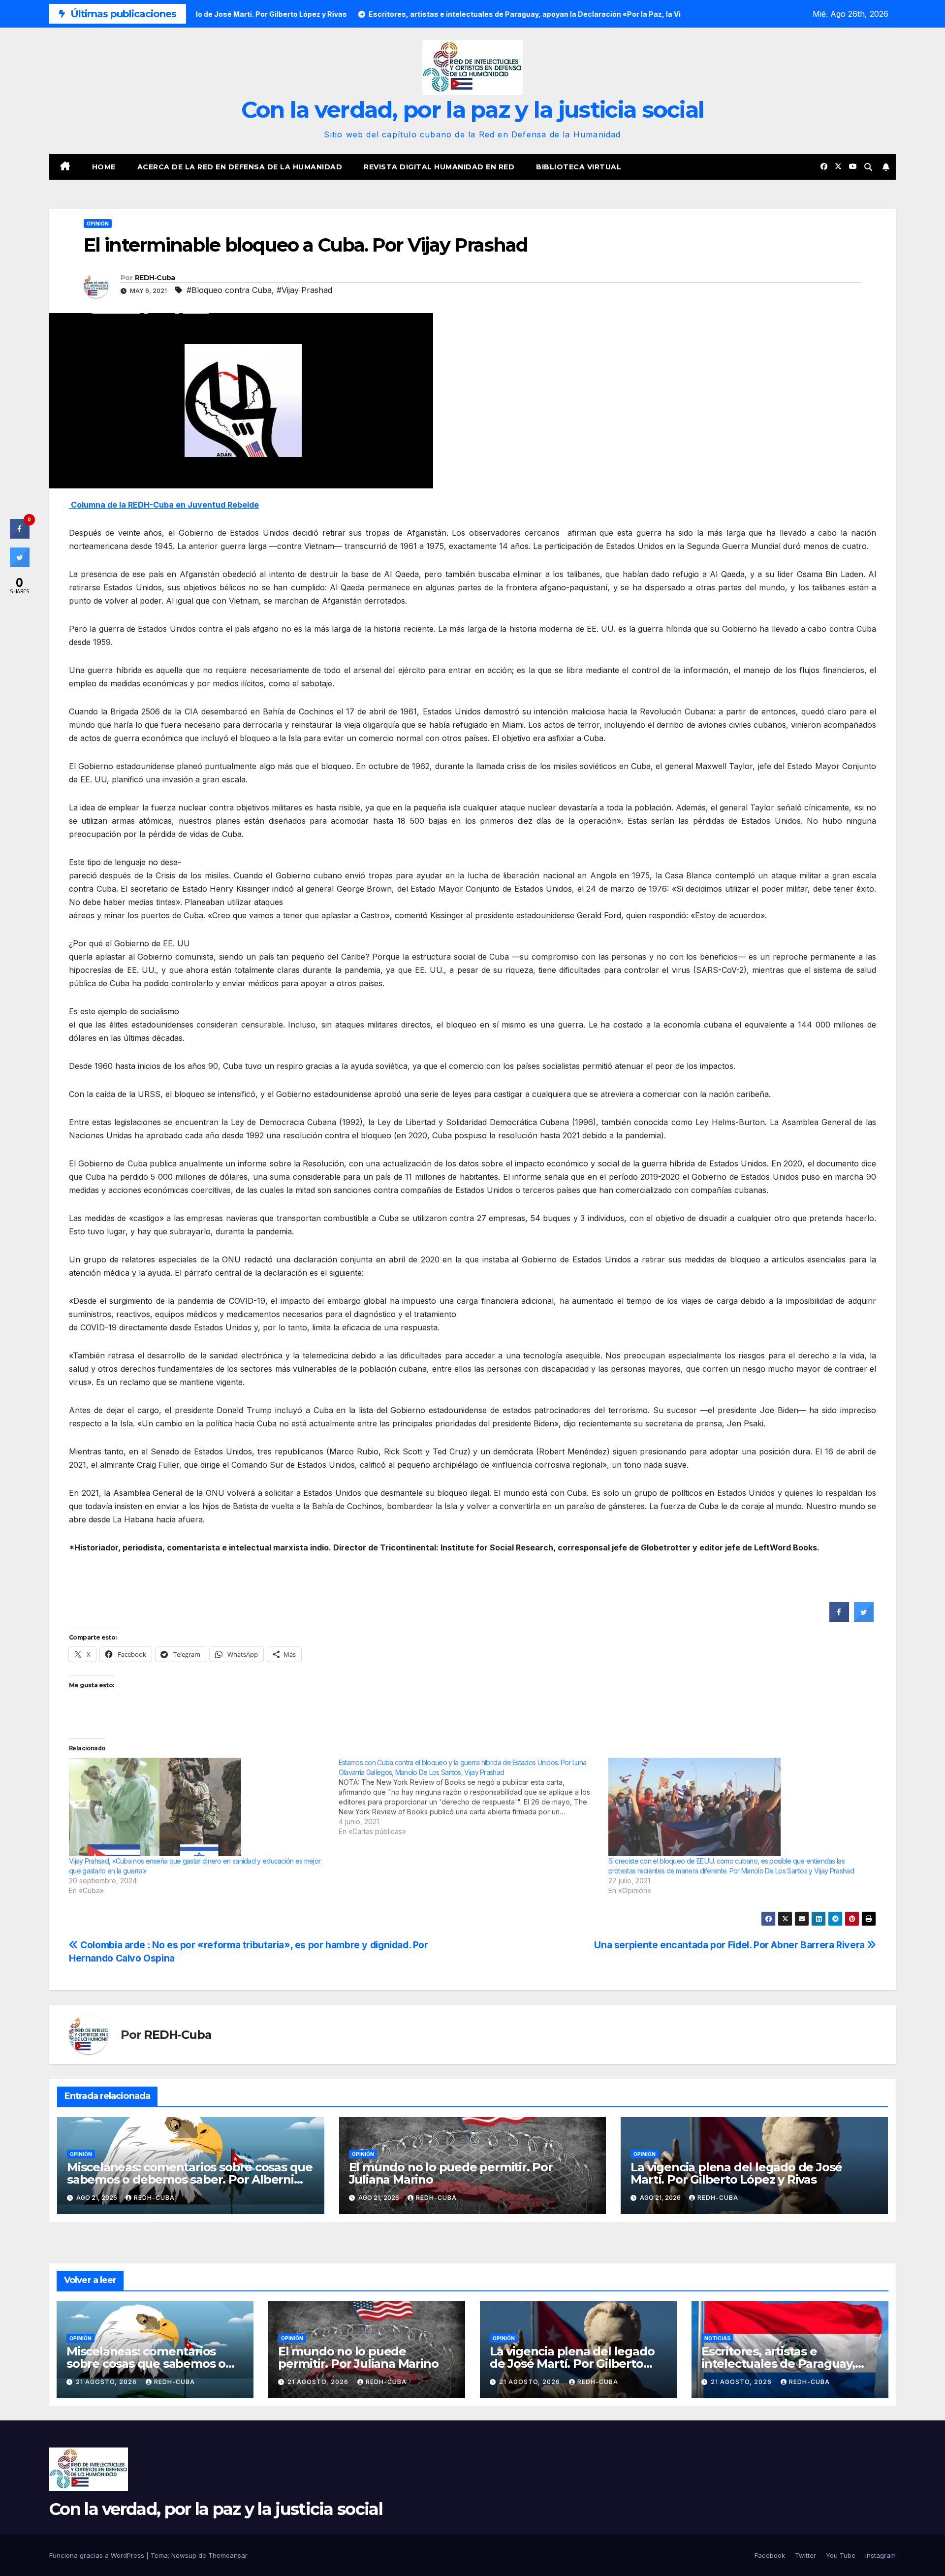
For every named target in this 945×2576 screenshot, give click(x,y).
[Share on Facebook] (839, 1619)
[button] (868, 167)
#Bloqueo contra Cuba (229, 290)
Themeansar (228, 2555)
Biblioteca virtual (579, 167)
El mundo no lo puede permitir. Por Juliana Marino (451, 2173)
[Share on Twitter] (864, 1619)
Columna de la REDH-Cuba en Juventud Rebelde (164, 505)
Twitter (805, 2555)
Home (104, 167)
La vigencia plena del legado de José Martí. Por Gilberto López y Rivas (736, 2173)
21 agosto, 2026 (107, 2382)
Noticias (717, 2338)
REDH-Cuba (155, 278)
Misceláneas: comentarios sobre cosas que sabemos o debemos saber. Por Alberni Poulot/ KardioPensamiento (190, 2179)
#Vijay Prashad (304, 290)
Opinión (98, 224)
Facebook (770, 2555)
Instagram (881, 2555)
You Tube (841, 2555)
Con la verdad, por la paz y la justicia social (473, 110)
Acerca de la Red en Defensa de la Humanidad (240, 167)
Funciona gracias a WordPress (98, 2555)
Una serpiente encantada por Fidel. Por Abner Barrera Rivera (730, 1945)
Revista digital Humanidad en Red (439, 167)
